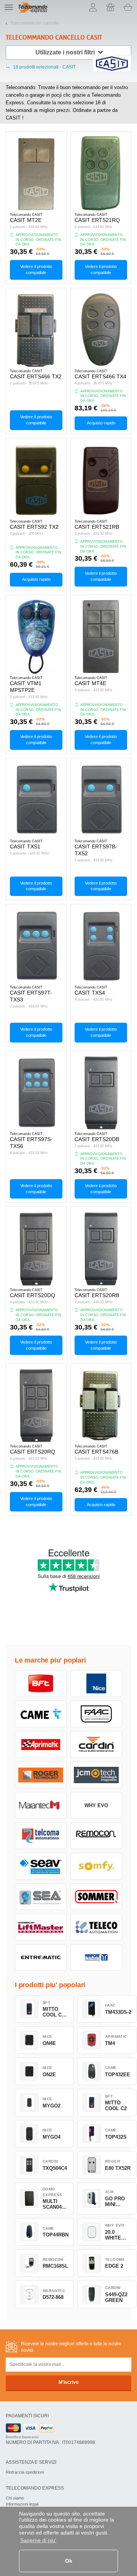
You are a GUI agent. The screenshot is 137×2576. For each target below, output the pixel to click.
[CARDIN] (96, 1744)
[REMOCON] (96, 1836)
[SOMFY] (96, 1866)
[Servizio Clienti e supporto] (110, 7)
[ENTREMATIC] (41, 1958)
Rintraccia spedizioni (25, 2472)
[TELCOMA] (41, 1836)
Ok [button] (69, 2561)
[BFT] (41, 1683)
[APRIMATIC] (41, 1744)
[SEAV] (41, 1866)
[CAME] (41, 1714)
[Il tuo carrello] (128, 7)
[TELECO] (96, 1927)
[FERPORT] (96, 1958)
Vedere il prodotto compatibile (36, 269)
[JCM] (96, 1775)
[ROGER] (41, 1775)
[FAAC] (96, 1714)
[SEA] (41, 1897)
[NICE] (96, 1683)
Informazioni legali (22, 2504)
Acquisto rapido (101, 423)
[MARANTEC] (41, 1805)
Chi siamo (15, 2498)
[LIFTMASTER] (41, 1927)
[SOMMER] (96, 1897)
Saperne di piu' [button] (38, 2540)
